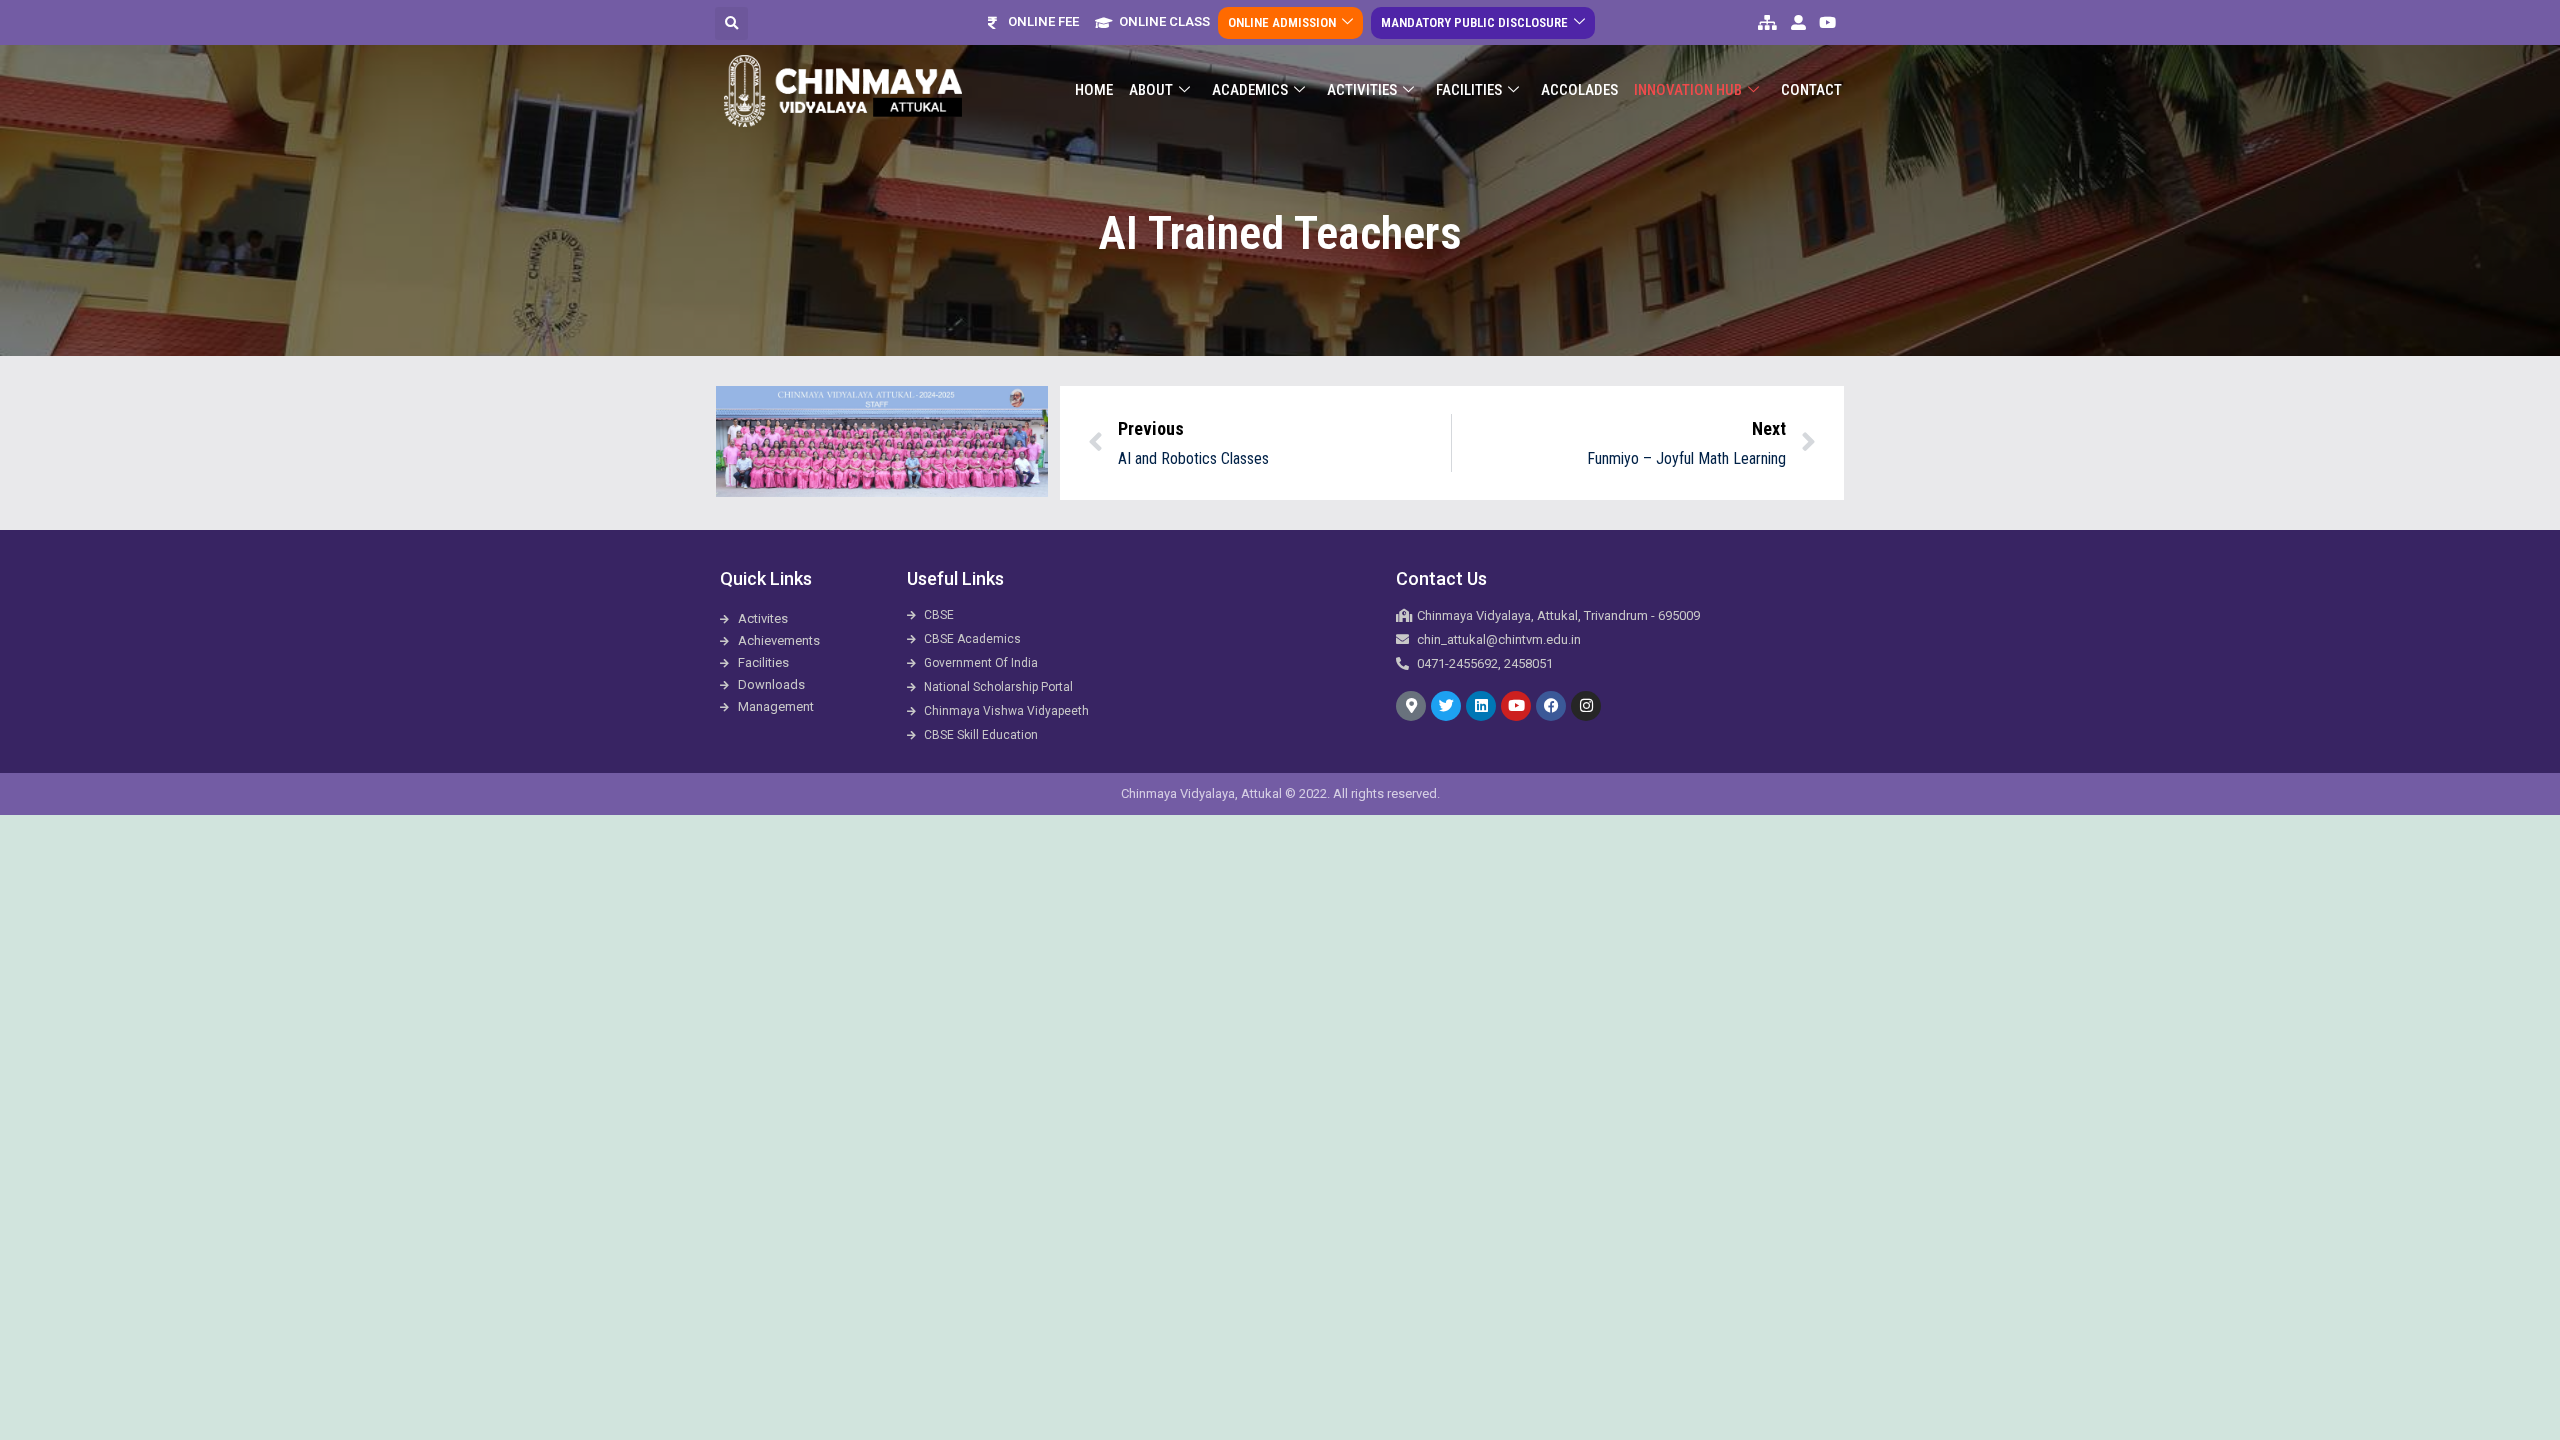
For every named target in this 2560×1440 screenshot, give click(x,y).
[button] (731, 23)
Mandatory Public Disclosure (1474, 22)
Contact (1811, 90)
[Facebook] (1551, 706)
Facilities (1469, 90)
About (1151, 90)
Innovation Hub (1688, 90)
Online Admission (1282, 22)
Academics (1250, 90)
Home (1094, 90)
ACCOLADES (1579, 90)
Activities (1362, 90)
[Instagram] (1586, 706)
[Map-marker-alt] (1411, 706)
